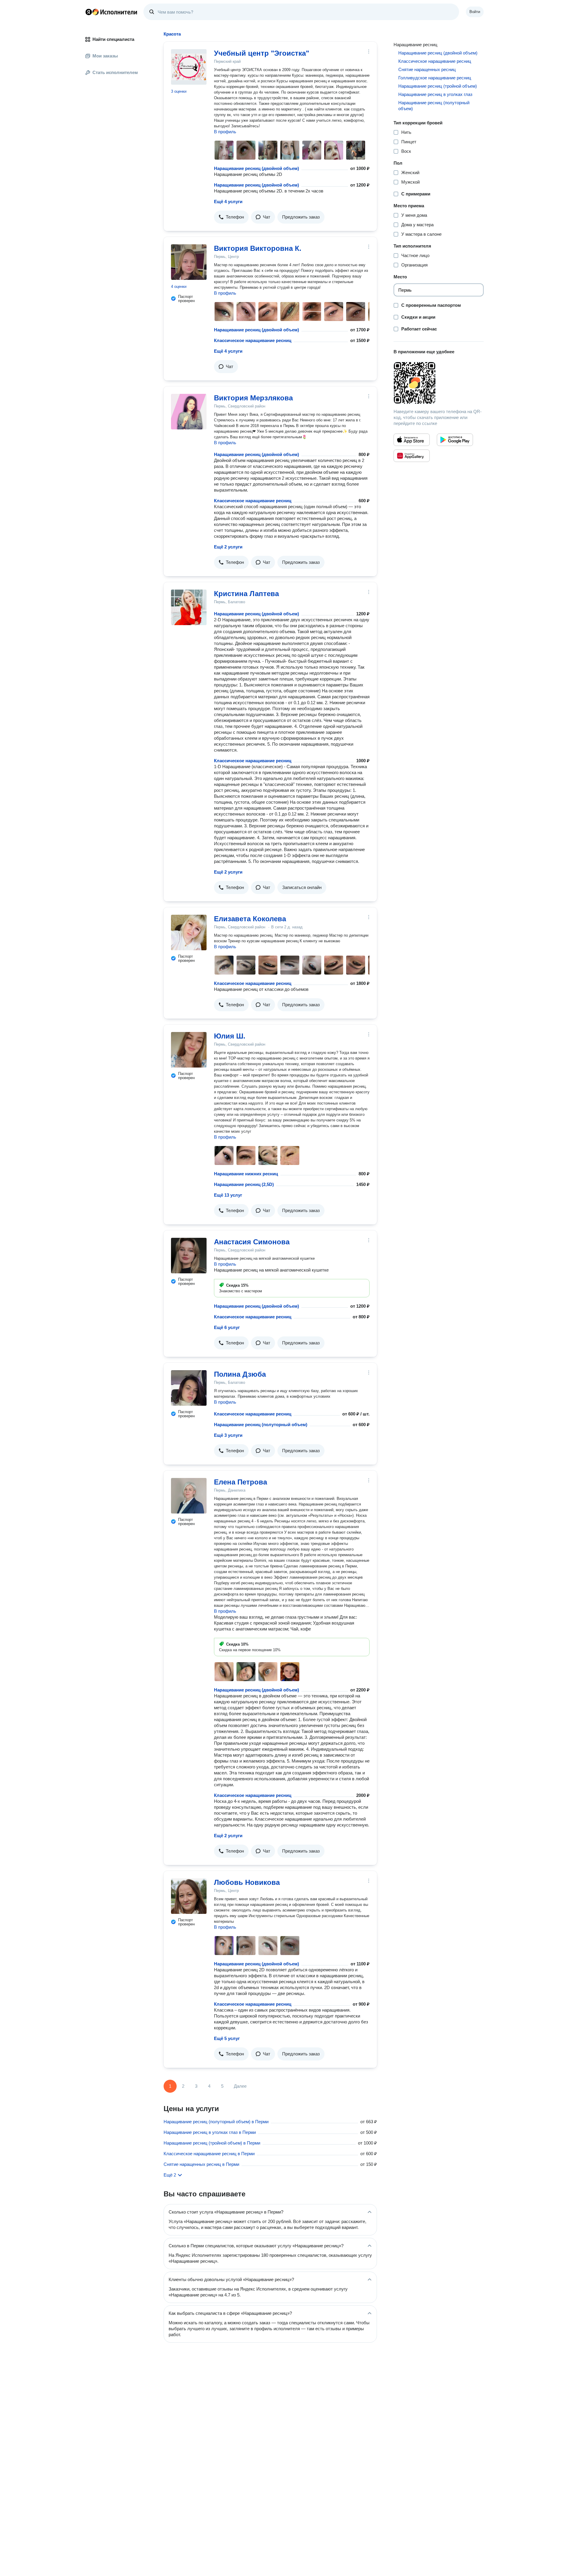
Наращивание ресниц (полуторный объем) (261, 1425)
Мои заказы (105, 56)
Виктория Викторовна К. (258, 248)
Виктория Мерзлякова (253, 398)
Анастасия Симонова (252, 1242)
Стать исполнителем (115, 72)
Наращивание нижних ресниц (246, 1174)
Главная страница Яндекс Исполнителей (111, 12)
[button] (231, 217)
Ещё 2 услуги (228, 547)
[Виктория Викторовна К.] (189, 262)
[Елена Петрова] (189, 1496)
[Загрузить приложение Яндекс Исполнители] (439, 383)
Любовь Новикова (247, 1882)
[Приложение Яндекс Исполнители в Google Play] (455, 440)
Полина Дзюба (240, 1374)
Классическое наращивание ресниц (253, 340)
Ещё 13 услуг (228, 1195)
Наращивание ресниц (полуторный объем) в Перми (216, 2122)
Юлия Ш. (230, 1036)
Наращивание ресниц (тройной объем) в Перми (212, 2143)
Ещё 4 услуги (228, 202)
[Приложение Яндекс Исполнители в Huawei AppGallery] (412, 456)
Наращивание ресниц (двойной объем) (256, 168)
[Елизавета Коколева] (189, 933)
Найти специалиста (113, 39)
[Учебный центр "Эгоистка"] (189, 67)
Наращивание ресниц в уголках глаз (435, 94)
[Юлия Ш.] (189, 1050)
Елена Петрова (240, 1482)
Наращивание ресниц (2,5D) (244, 1184)
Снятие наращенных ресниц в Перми (201, 2164)
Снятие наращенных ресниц (427, 69)
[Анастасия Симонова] (189, 1256)
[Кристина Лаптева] (189, 607)
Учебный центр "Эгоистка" (262, 53)
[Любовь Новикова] (189, 1896)
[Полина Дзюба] (189, 1388)
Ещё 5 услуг (227, 2038)
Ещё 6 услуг (227, 1327)
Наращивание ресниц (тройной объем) (438, 86)
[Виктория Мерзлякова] (189, 412)
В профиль (225, 132)
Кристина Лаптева (246, 594)
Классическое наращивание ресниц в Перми (209, 2154)
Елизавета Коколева (250, 919)
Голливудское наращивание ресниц (435, 78)
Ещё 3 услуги (228, 1435)
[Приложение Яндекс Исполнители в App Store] (412, 440)
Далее (240, 2086)
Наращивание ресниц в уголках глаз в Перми (210, 2132)
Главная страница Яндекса (89, 12)
